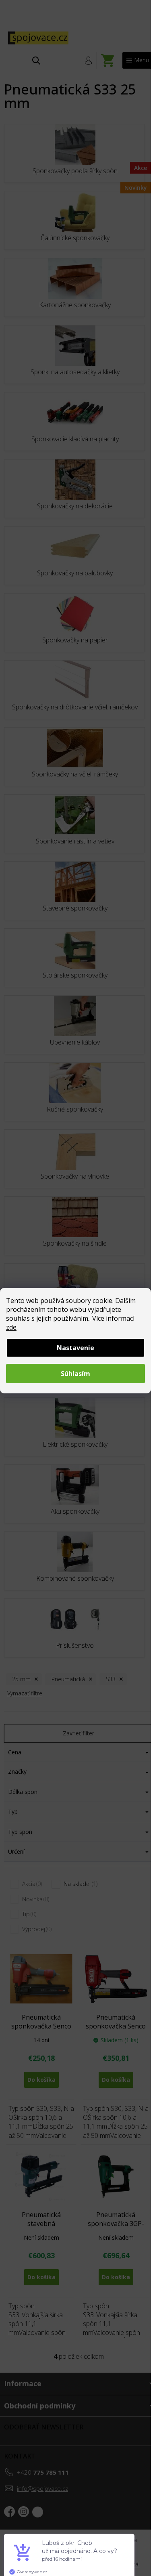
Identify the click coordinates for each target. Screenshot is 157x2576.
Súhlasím (75, 1374)
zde (11, 1327)
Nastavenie (75, 1348)
